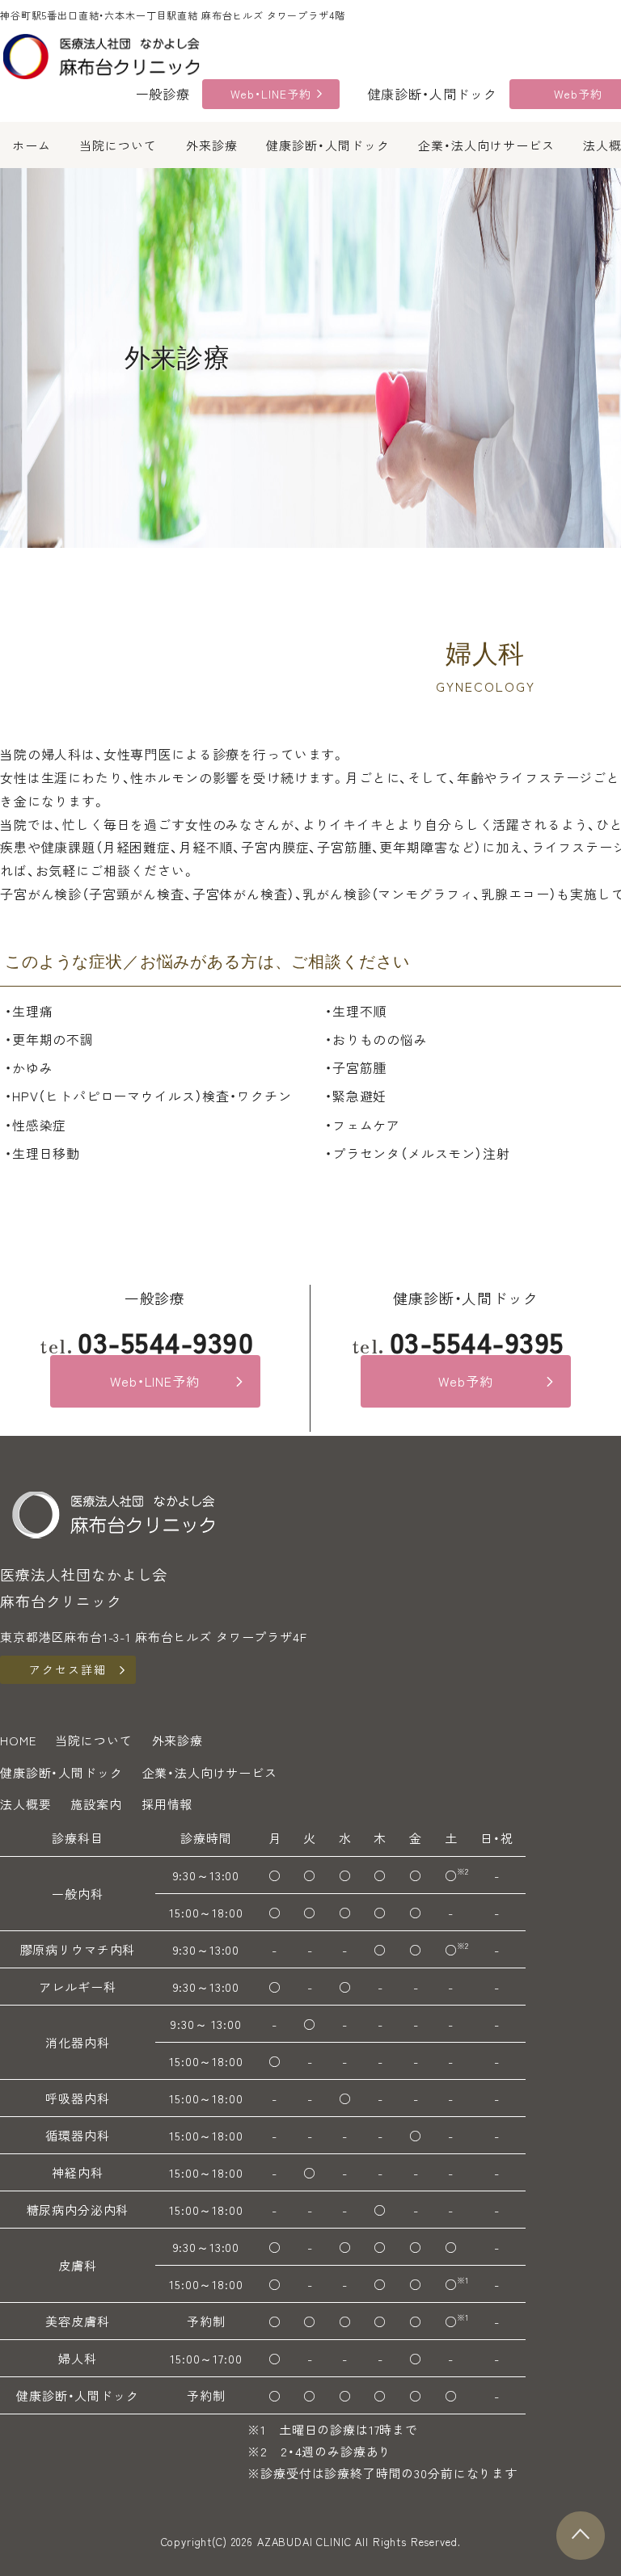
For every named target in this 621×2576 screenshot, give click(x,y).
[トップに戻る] (581, 2536)
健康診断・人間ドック (328, 145)
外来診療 (212, 145)
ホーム (32, 145)
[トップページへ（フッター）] (113, 1513)
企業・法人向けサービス (486, 145)
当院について (118, 145)
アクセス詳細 (68, 1669)
